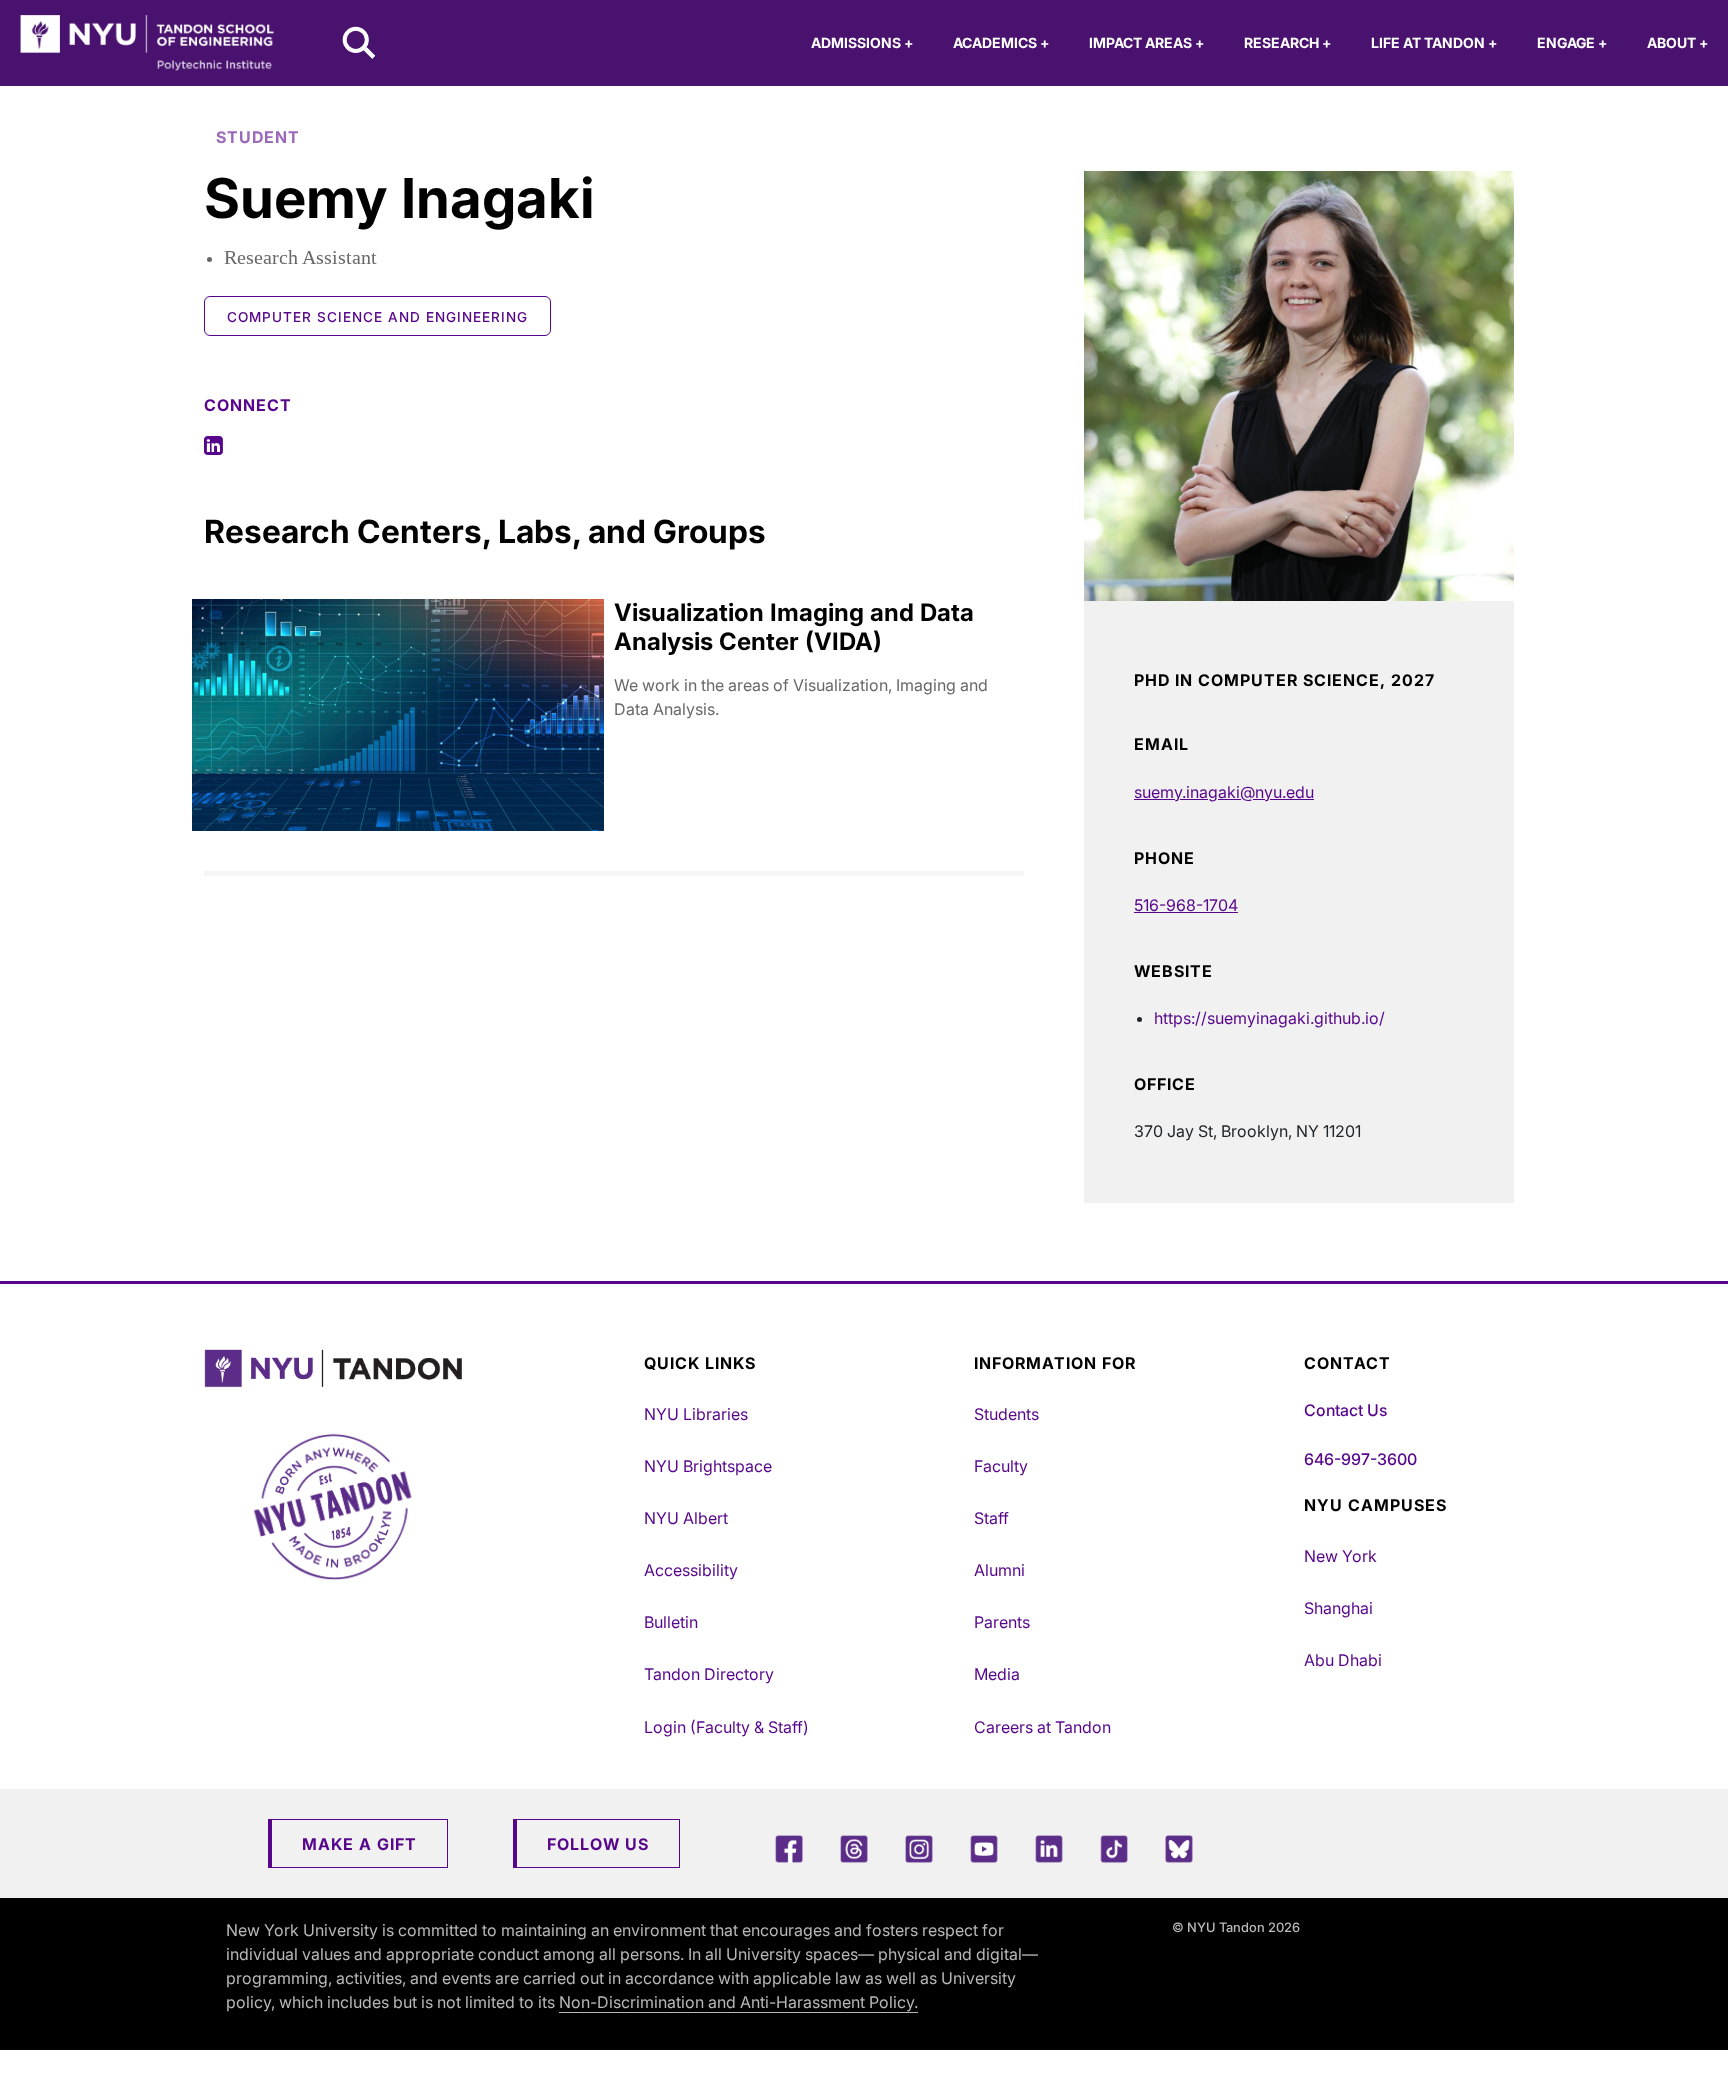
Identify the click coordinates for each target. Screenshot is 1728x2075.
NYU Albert (686, 1518)
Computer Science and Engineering (377, 317)
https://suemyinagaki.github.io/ (1269, 1018)
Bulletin (671, 1622)
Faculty (1001, 1466)
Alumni (999, 1570)
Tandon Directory (709, 1674)
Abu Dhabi (1343, 1660)
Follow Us (598, 1844)
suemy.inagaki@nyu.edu (1224, 792)
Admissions (862, 42)
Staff (991, 1518)
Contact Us (1345, 1410)
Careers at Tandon (1042, 1727)
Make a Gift (359, 1844)
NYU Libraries (696, 1414)
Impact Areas (1146, 42)
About (1677, 42)
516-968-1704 (1186, 905)
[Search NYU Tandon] (360, 45)
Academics (1001, 42)
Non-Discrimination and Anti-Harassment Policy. (738, 2002)
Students (1006, 1414)
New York (1340, 1556)
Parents (1002, 1622)
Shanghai (1338, 1608)
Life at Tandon (1434, 42)
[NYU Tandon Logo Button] (419, 1368)
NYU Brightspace (708, 1466)
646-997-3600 (1360, 1459)
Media (997, 1674)
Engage (1572, 42)
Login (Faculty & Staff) (726, 1727)
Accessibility (691, 1570)
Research (1287, 42)
